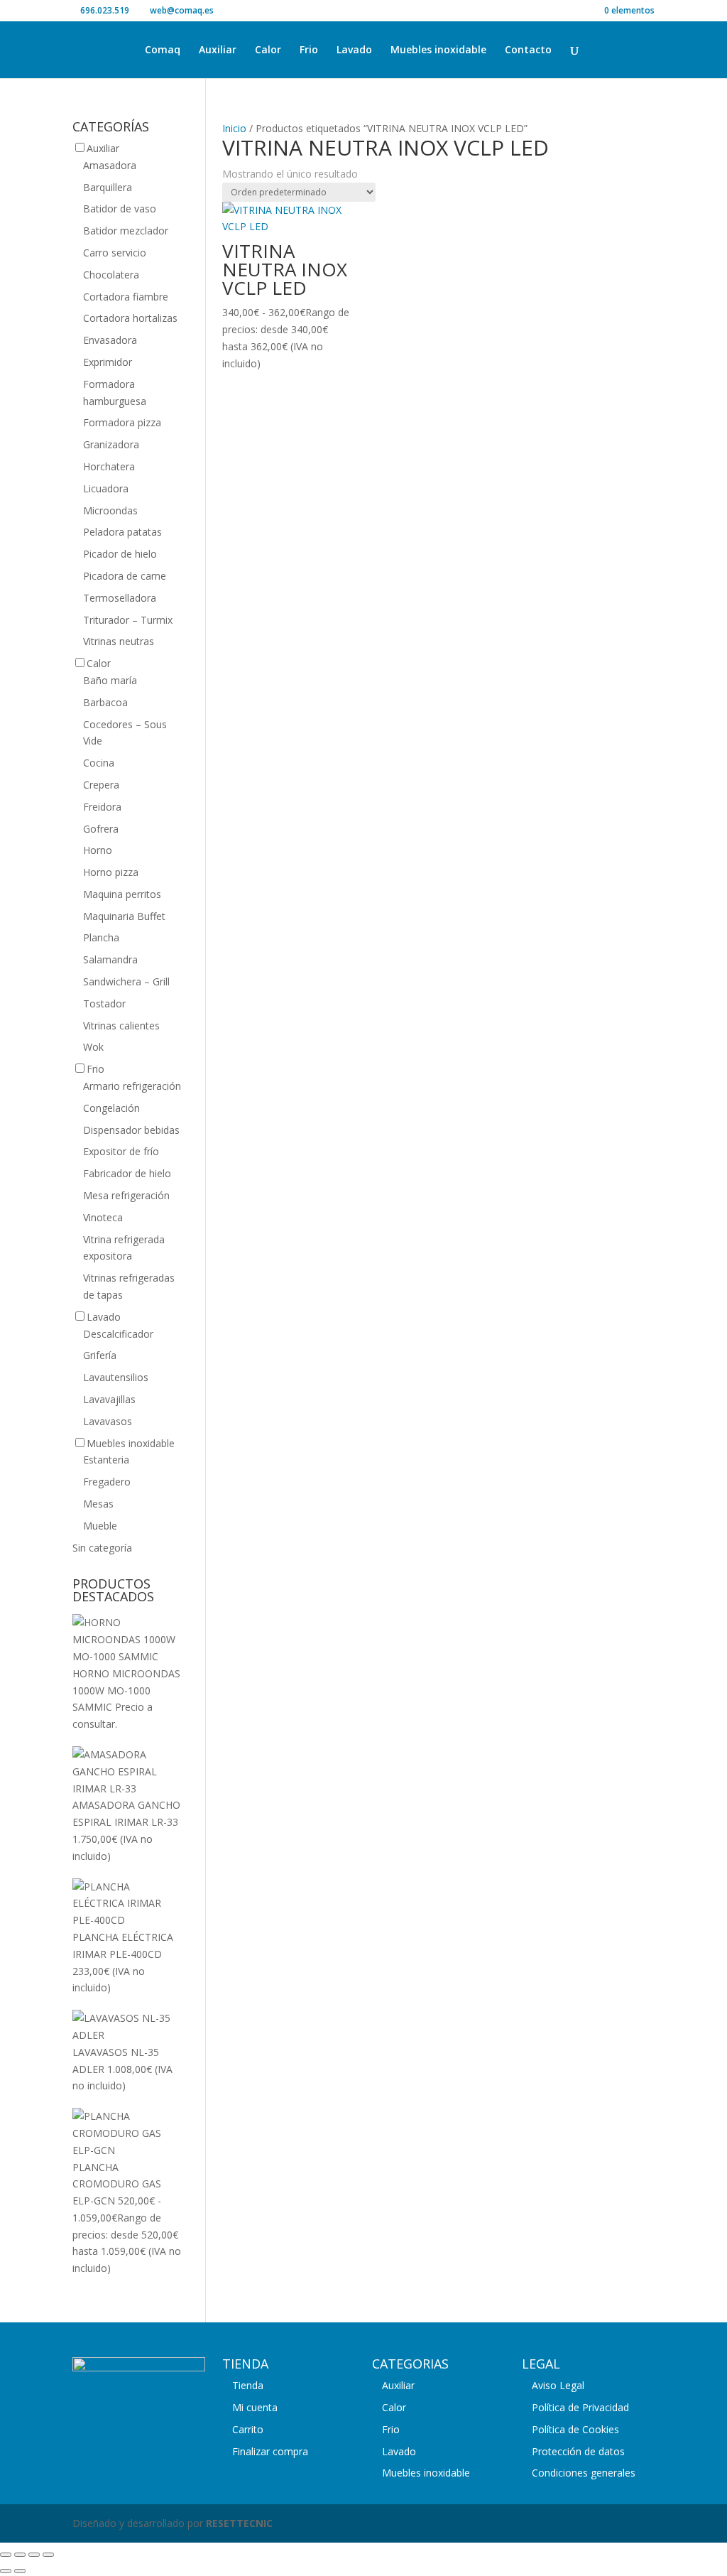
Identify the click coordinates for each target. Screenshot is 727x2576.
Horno (98, 850)
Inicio (234, 128)
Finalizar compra (270, 2451)
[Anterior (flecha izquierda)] (6, 2571)
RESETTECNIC (239, 2523)
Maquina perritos (122, 894)
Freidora (102, 807)
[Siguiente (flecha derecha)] (20, 2571)
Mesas (98, 1504)
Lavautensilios (116, 1377)
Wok (93, 1047)
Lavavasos (108, 1421)
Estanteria (106, 1460)
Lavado (354, 50)
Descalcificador (118, 1334)
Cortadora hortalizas (130, 318)
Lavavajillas (109, 1399)
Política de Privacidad (580, 2407)
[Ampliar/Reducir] (6, 2555)
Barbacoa (105, 702)
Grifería (100, 1355)
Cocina (99, 763)
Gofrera (101, 829)
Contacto (528, 50)
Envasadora (110, 340)
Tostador (104, 1003)
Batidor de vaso (120, 209)
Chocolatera (111, 275)
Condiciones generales (584, 2473)
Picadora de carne (125, 576)
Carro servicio (115, 253)
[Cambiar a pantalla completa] (20, 2555)
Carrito (248, 2429)
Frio (309, 50)
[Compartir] (34, 2555)
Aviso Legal (558, 2385)
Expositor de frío (121, 1151)
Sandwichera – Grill (126, 981)
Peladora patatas (122, 532)
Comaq (163, 50)
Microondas (110, 510)
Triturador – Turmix (128, 620)
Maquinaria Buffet (124, 916)
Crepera (101, 785)
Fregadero (107, 1482)
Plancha (101, 937)
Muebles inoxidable (438, 50)
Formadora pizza (122, 422)
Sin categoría (102, 1548)
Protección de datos (578, 2451)
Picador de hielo (120, 554)
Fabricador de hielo (127, 1173)
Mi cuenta (255, 2407)
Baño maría (110, 680)
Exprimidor (108, 362)
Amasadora (110, 165)
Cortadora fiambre (126, 297)
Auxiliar (218, 50)
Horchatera (109, 466)
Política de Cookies (575, 2429)
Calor (268, 50)
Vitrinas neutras (119, 641)
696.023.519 (105, 10)
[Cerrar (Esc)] (48, 2555)
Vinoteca (103, 1217)
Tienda (248, 2385)
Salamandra (110, 959)
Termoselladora (120, 598)
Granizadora (111, 444)
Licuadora (106, 488)
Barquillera (108, 187)
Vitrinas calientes (121, 1025)
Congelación (111, 1108)
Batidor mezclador (126, 231)
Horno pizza (111, 872)
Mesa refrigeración (126, 1195)
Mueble (100, 1526)
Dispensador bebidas (131, 1130)
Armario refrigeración (132, 1086)
